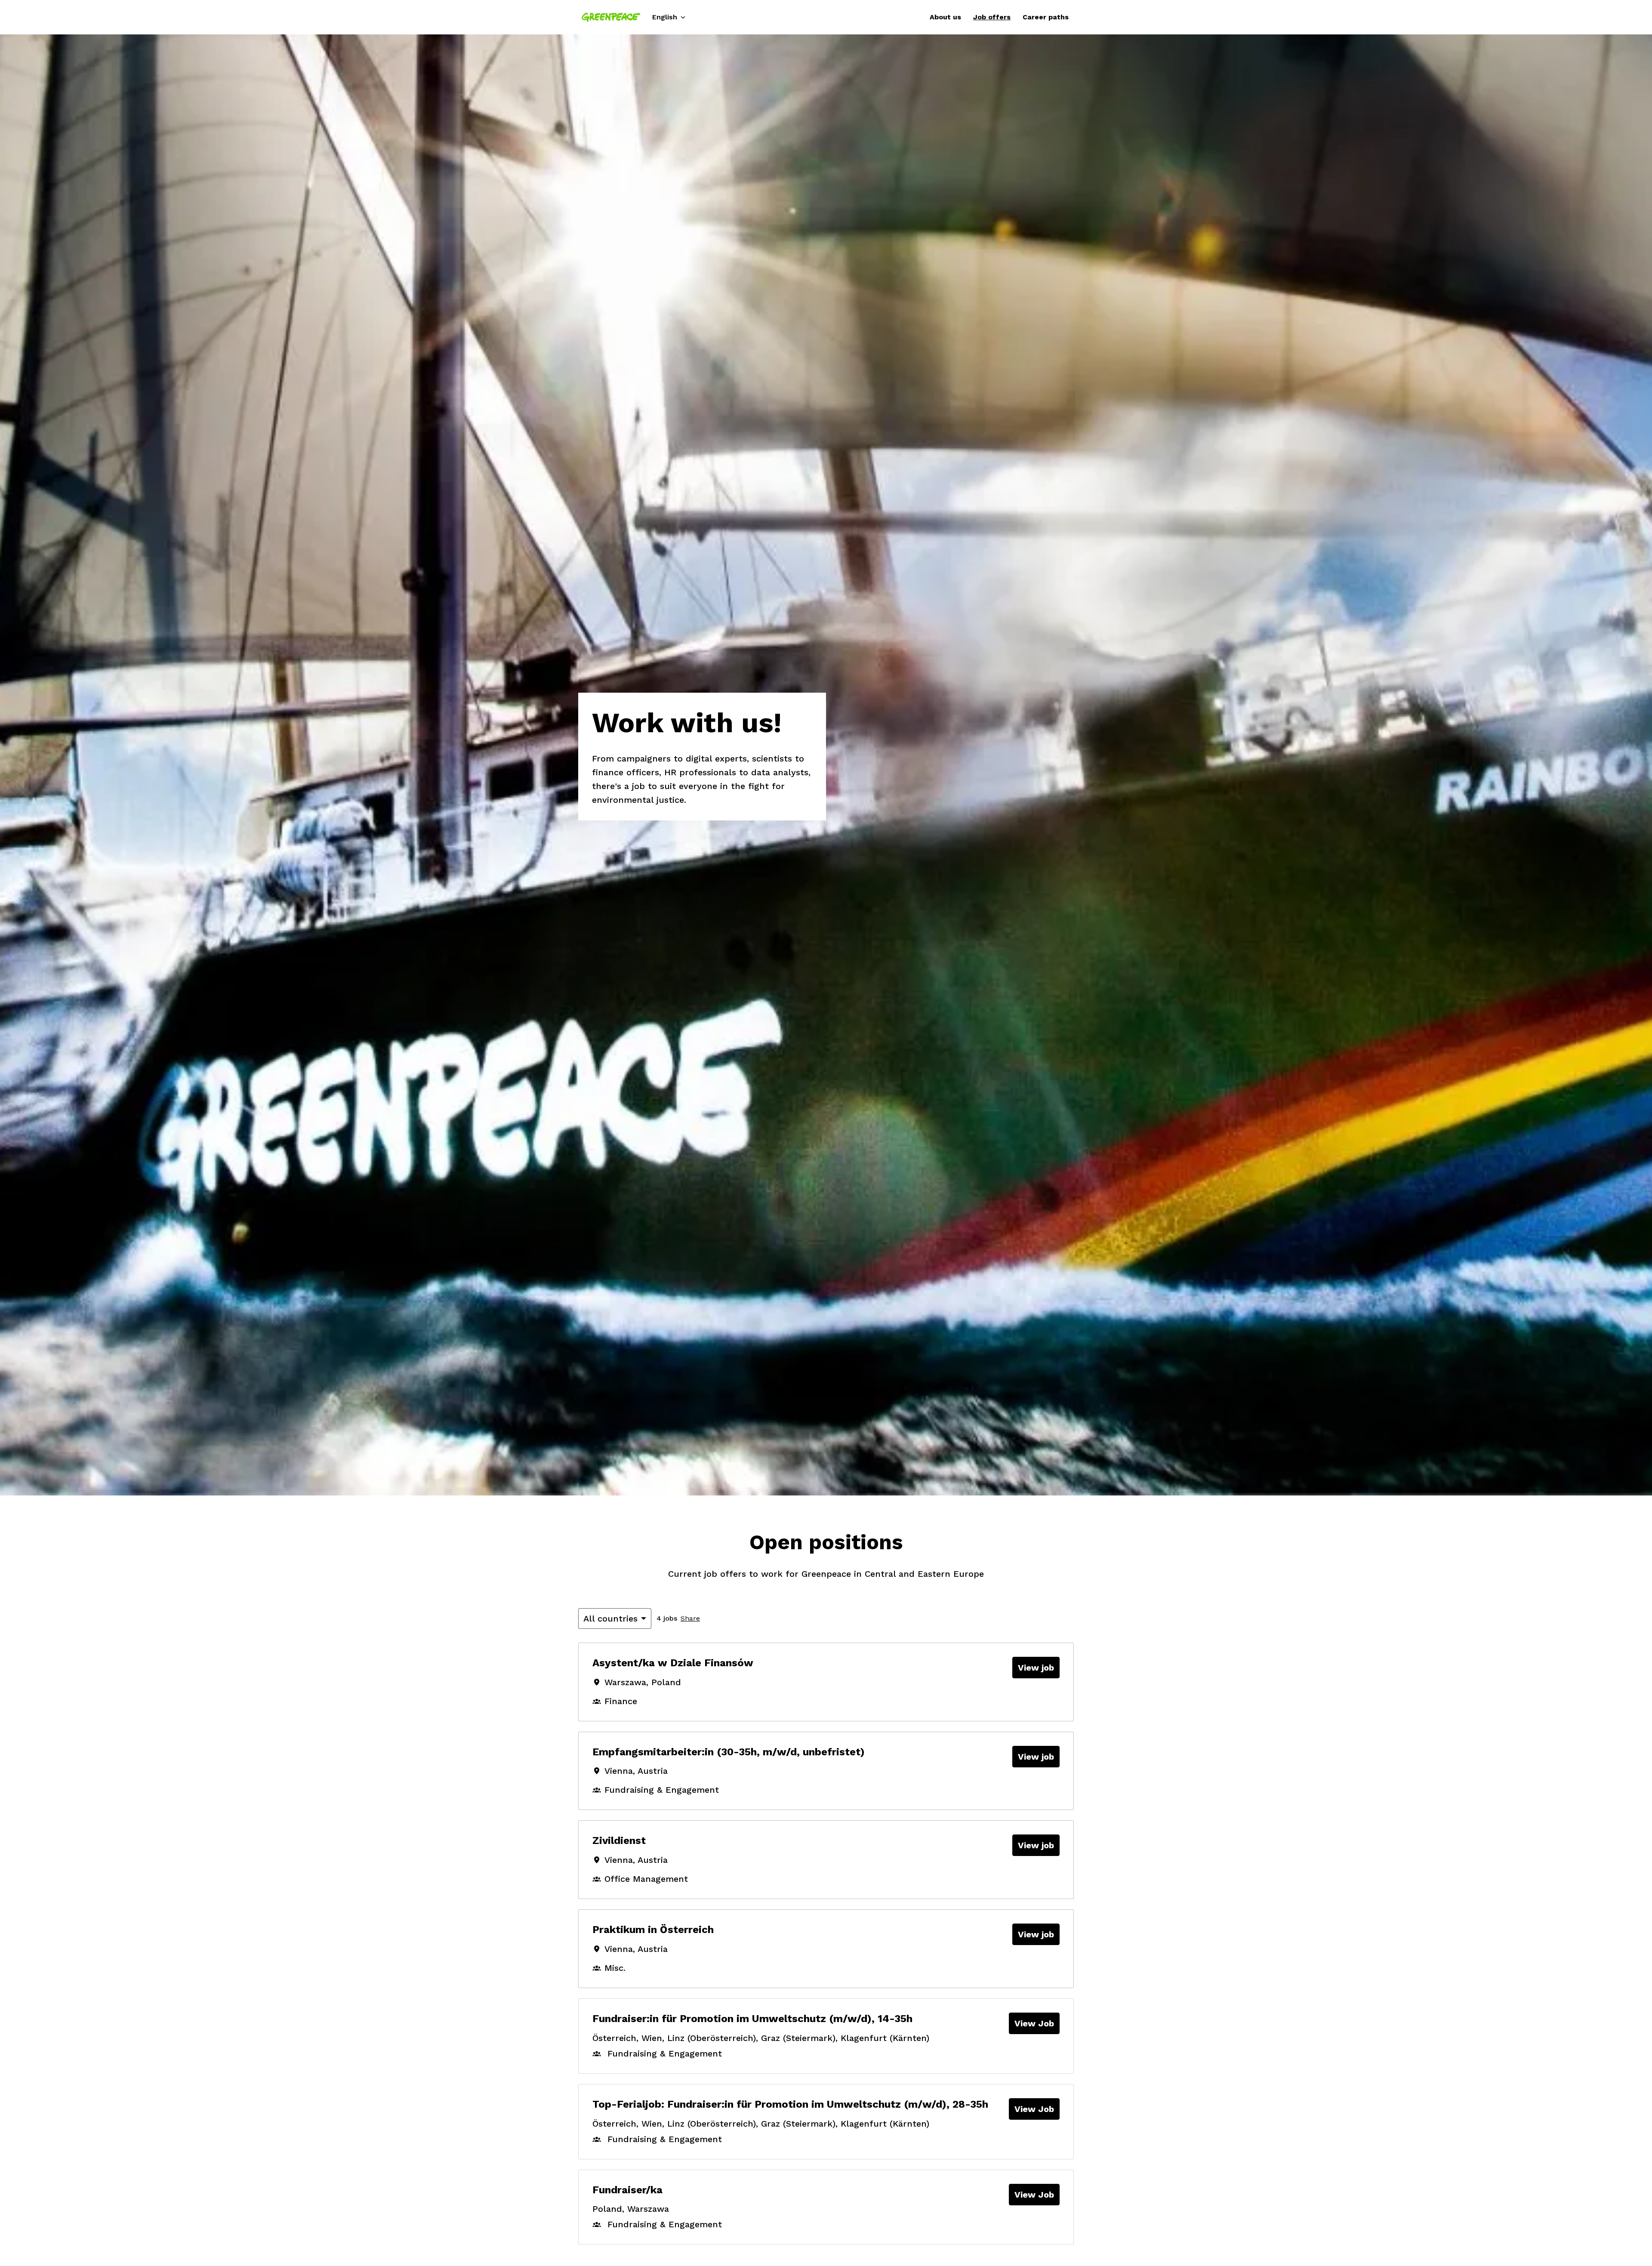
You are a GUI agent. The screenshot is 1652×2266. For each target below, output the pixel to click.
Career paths (1046, 17)
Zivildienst (619, 1841)
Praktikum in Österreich (653, 1930)
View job (1036, 1668)
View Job (1034, 2023)
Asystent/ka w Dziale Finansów (673, 1663)
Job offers (992, 17)
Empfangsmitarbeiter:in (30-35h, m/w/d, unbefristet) (729, 1752)
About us (945, 17)
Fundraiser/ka (627, 2190)
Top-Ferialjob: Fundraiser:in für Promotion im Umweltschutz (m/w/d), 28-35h (790, 2104)
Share (690, 1618)
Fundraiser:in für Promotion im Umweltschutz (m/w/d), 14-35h (752, 2019)
